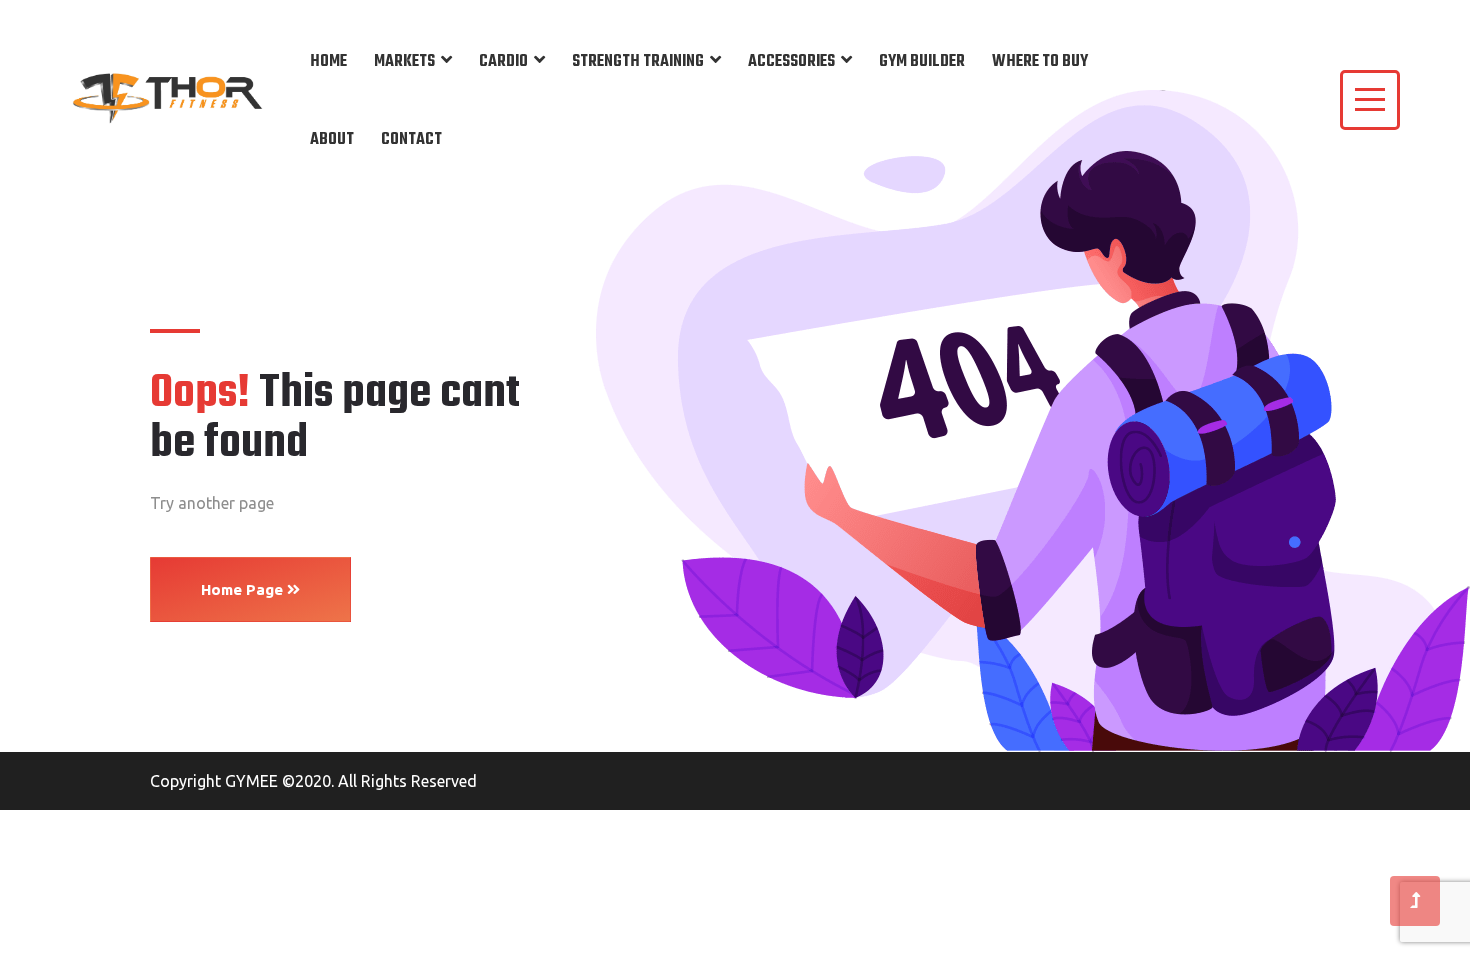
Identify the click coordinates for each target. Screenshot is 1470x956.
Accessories (791, 62)
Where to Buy (1040, 62)
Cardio (503, 62)
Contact (411, 140)
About (332, 140)
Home (328, 62)
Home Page (244, 589)
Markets (404, 62)
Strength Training (638, 62)
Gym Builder (922, 62)
